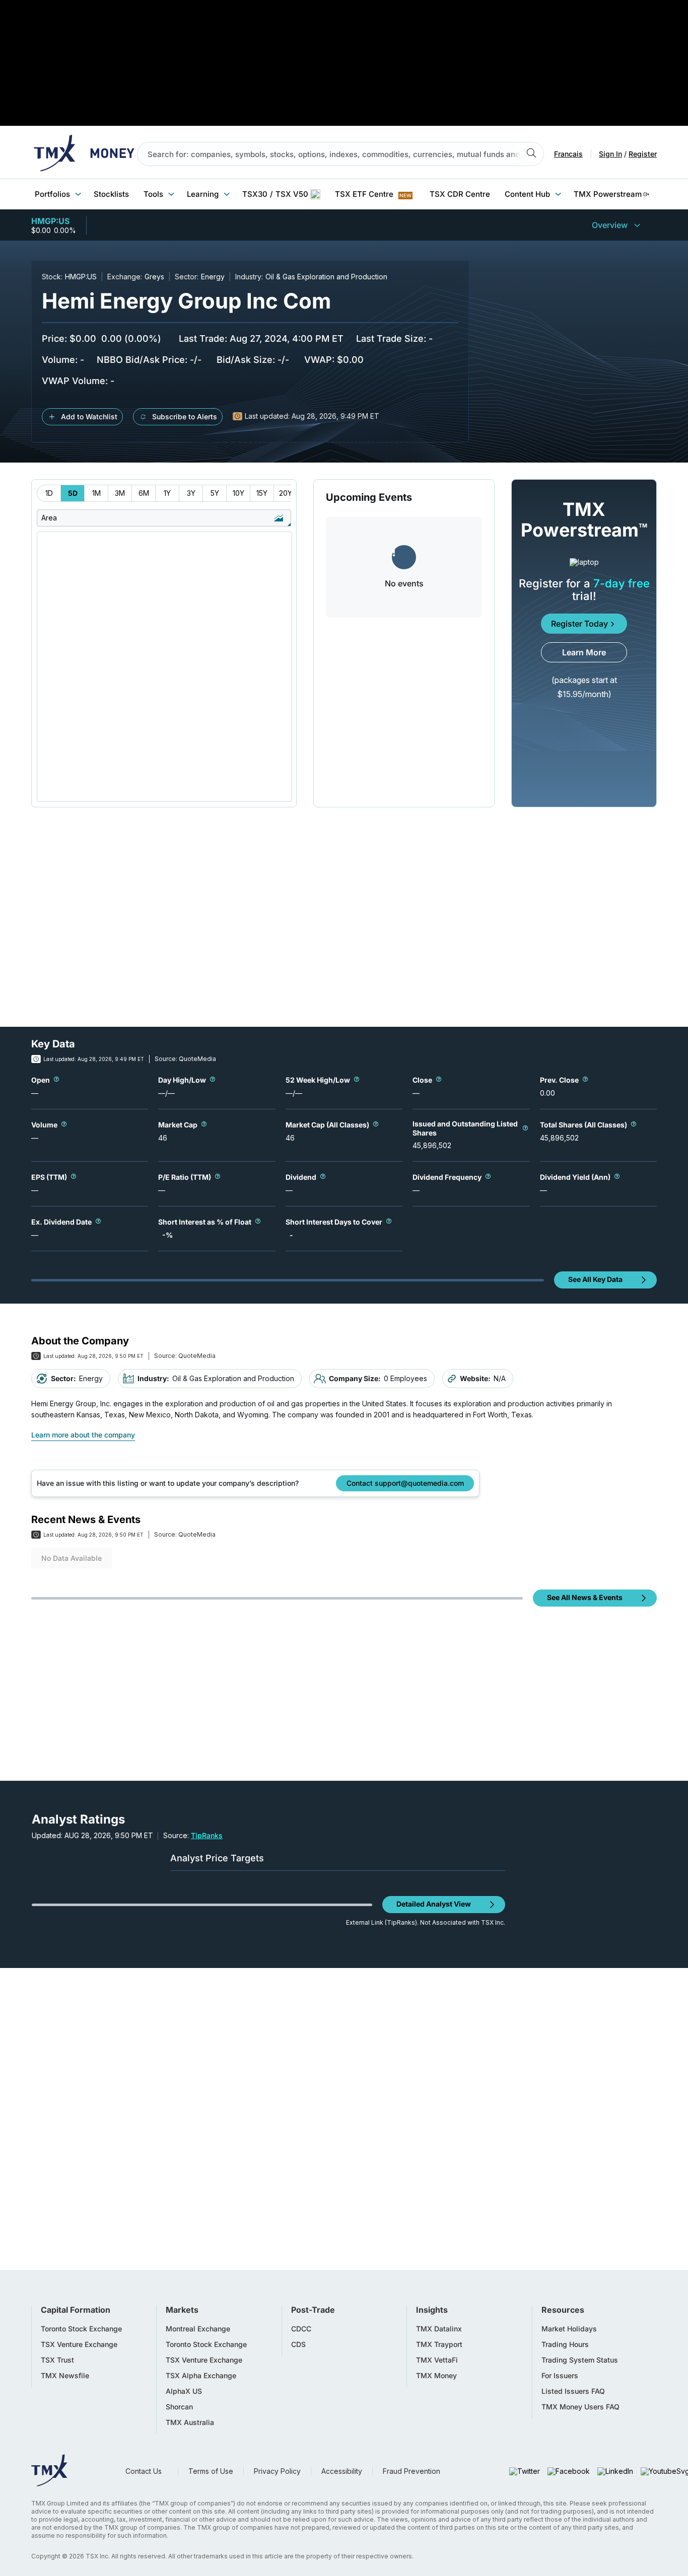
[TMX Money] (84, 154)
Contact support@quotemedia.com (405, 1483)
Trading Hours (565, 2344)
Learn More (584, 652)
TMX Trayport (439, 2344)
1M (96, 493)
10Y (238, 493)
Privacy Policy (277, 2471)
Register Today (579, 624)
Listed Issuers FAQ (573, 2391)
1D (49, 493)
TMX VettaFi (437, 2360)
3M (120, 493)
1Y (167, 493)
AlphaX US (184, 2391)
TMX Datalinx (439, 2329)
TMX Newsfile (65, 2376)
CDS (298, 2344)
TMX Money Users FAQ (580, 2407)
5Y (215, 493)
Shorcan (179, 2407)
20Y (286, 493)
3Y (191, 493)
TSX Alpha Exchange (201, 2376)
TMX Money (436, 2376)
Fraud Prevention (411, 2471)
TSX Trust (57, 2360)
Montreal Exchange (198, 2329)
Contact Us (144, 2471)
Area (49, 518)
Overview (610, 225)
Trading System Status (580, 2360)
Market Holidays (569, 2329)
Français (568, 154)
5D (73, 493)
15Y (262, 493)
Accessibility (342, 2471)
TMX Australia (190, 2422)
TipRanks (207, 1835)
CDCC (301, 2329)
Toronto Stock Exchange (81, 2329)
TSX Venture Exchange (79, 2344)
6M (144, 493)
